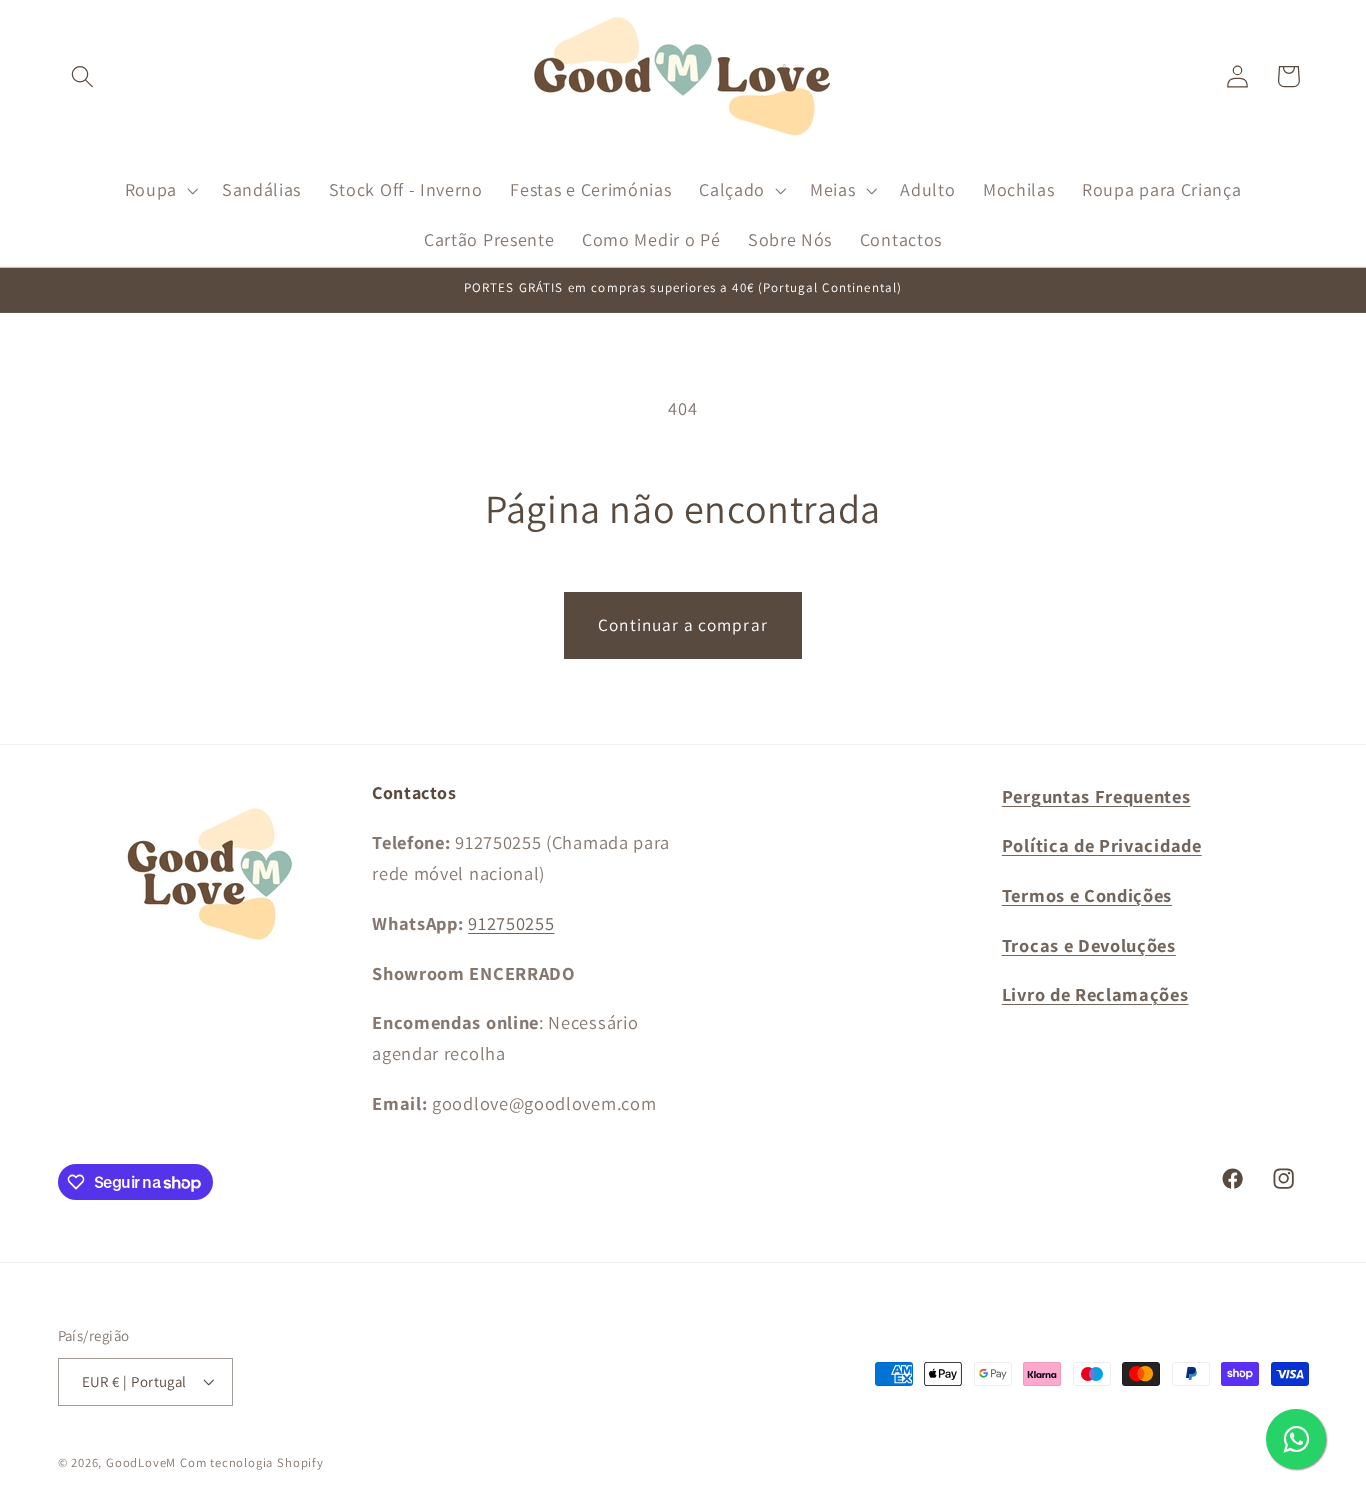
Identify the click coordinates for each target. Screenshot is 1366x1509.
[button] (83, 76)
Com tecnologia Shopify (252, 1462)
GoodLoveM (141, 1462)
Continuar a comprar (683, 624)
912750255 (511, 923)
